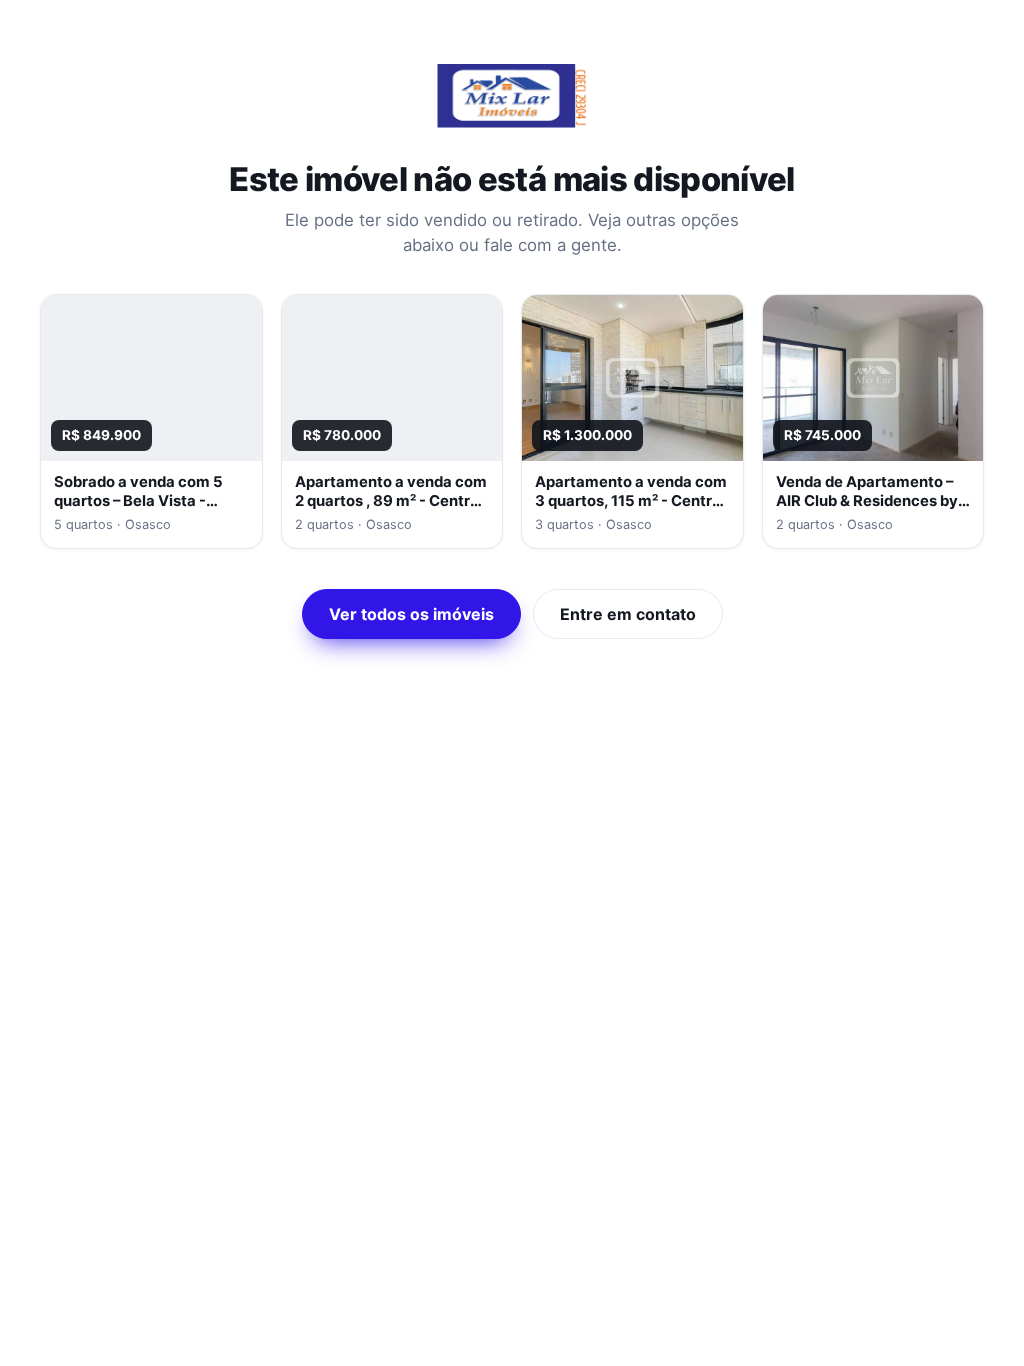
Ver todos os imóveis (411, 614)
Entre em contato (628, 614)
